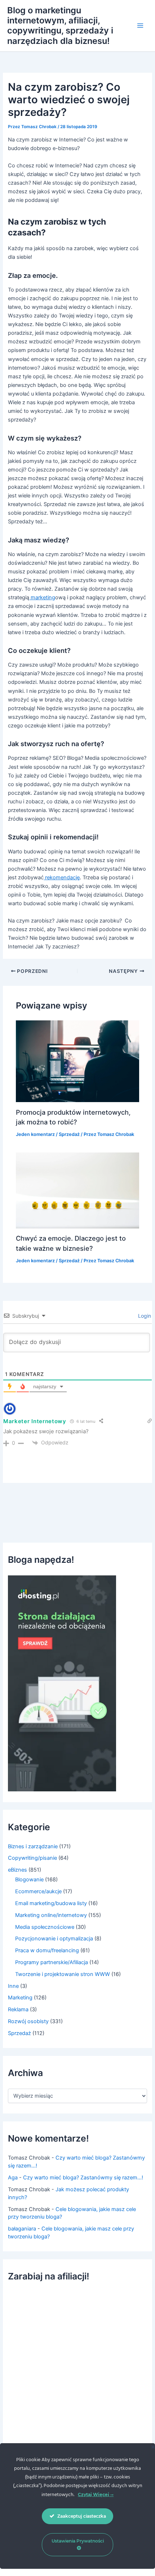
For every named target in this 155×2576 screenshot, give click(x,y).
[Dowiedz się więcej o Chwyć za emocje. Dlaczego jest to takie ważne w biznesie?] (77, 1190)
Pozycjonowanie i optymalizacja (54, 1939)
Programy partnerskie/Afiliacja (52, 1962)
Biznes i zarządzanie (33, 1846)
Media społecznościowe (45, 1927)
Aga (13, 2178)
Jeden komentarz (35, 1134)
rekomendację (62, 878)
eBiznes (17, 1870)
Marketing (20, 1998)
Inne (13, 1986)
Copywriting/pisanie (32, 1858)
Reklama (18, 2009)
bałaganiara (22, 2229)
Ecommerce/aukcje (38, 1891)
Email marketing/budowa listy (51, 1903)
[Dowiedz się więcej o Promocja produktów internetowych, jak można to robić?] (77, 1061)
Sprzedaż (69, 1134)
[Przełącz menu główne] (140, 26)
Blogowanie (29, 1880)
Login (144, 1316)
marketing (42, 597)
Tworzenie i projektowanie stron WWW (63, 1974)
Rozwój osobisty (28, 2021)
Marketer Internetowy (35, 1421)
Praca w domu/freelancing (47, 1950)
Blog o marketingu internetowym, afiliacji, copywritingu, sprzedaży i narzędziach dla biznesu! (60, 26)
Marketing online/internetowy (51, 1915)
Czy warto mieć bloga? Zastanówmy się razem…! (83, 2178)
